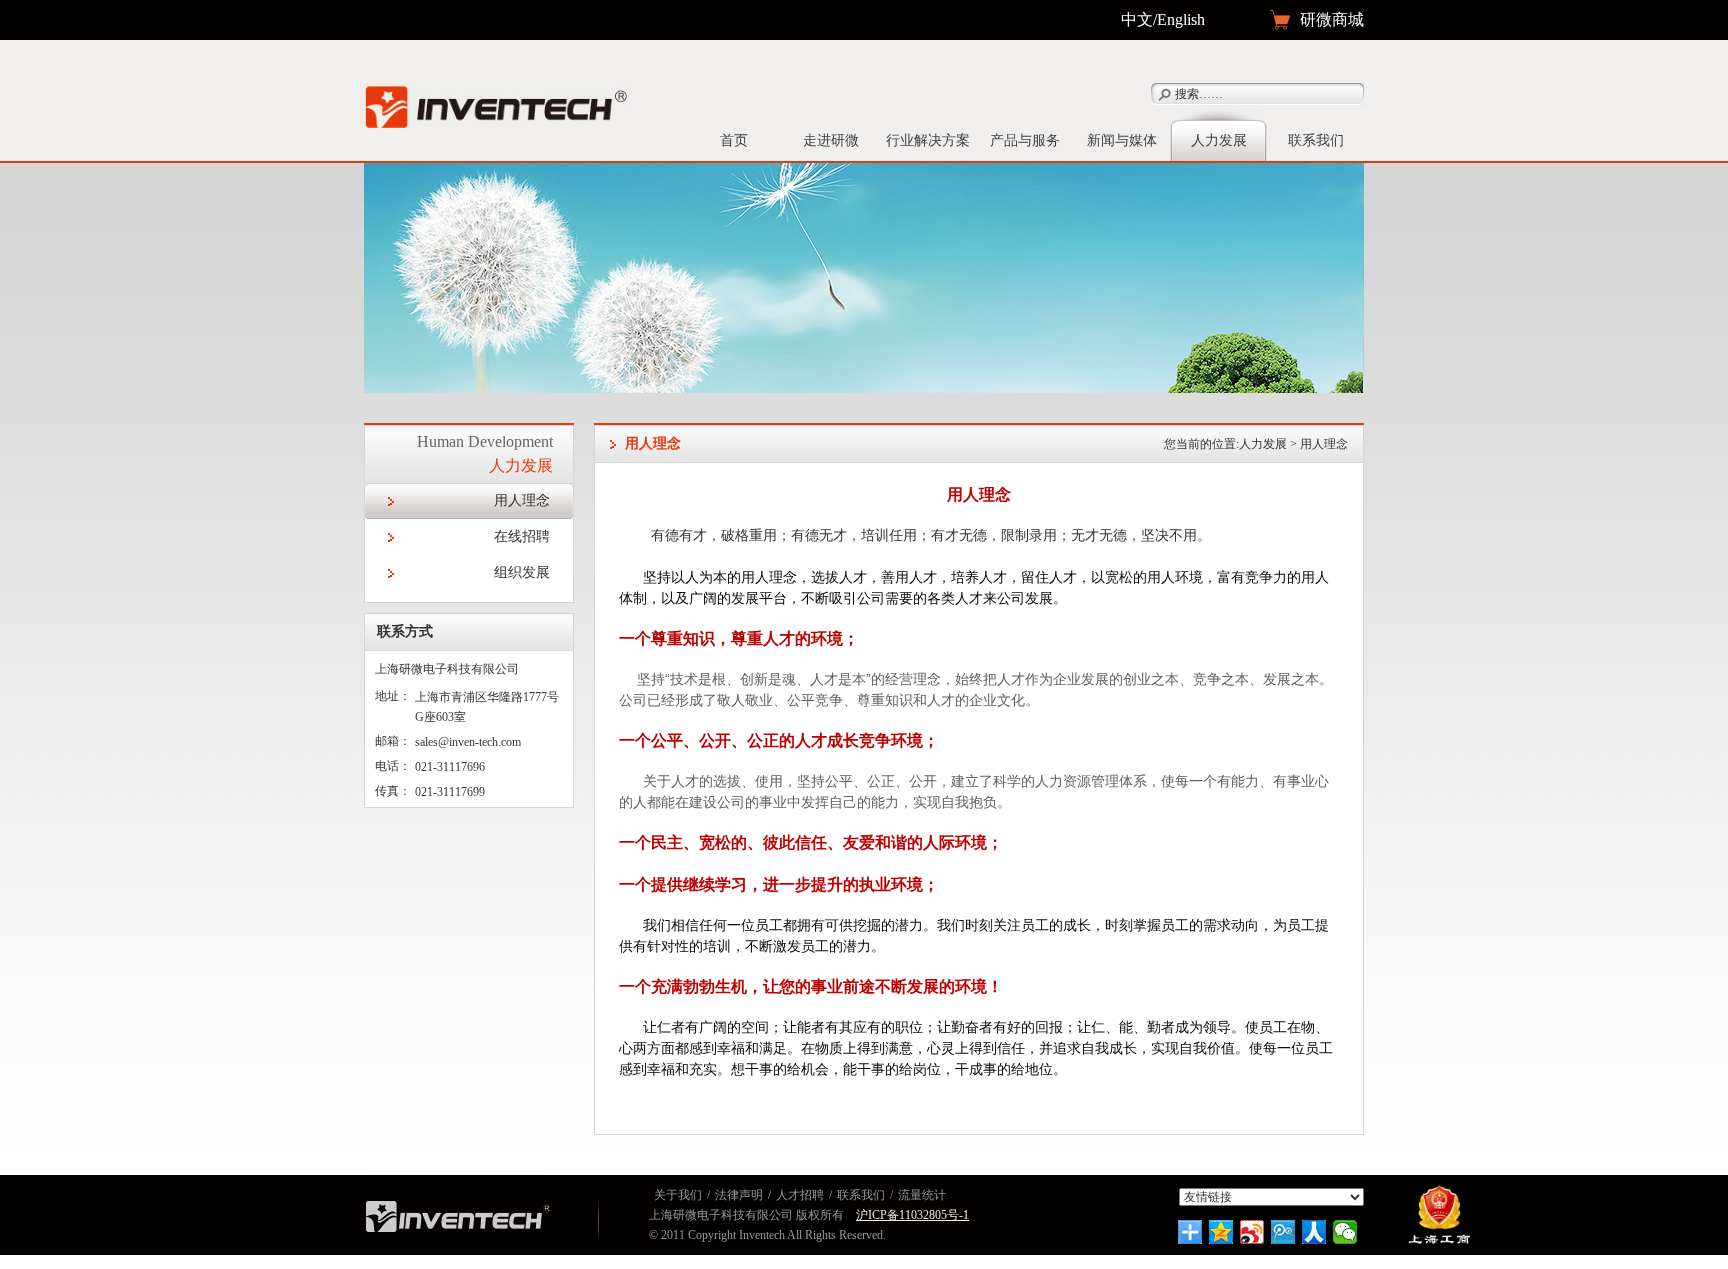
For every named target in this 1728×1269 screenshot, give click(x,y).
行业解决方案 (928, 140)
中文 (1137, 19)
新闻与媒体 (1122, 140)
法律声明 (739, 1195)
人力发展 (1219, 140)
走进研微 (831, 140)
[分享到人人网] (1314, 1232)
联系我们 (1316, 140)
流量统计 (922, 1195)
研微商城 (1332, 19)
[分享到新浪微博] (1252, 1232)
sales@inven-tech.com (468, 742)
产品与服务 (1025, 140)
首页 (734, 140)
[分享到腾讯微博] (1283, 1232)
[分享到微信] (1345, 1232)
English (1181, 19)
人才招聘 (800, 1195)
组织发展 (522, 572)
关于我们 (678, 1195)
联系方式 (405, 631)
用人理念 (522, 500)
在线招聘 (522, 536)
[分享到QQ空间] (1221, 1232)
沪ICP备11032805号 (907, 1215)
